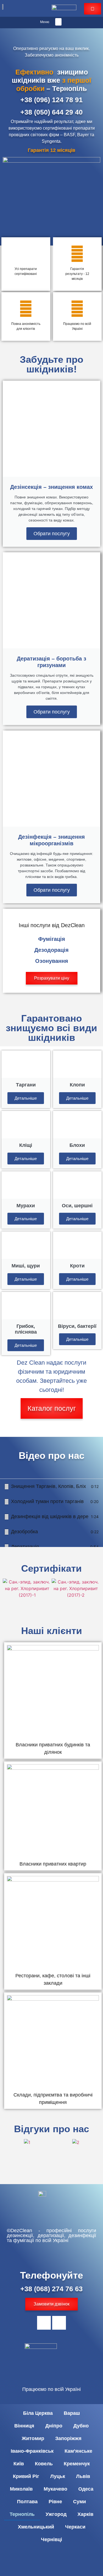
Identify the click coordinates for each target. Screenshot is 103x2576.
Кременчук (77, 2464)
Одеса (86, 2489)
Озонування (52, 961)
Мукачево (55, 2489)
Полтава (27, 2502)
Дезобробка (24, 1532)
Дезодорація (51, 950)
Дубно (81, 2426)
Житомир (33, 2438)
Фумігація (52, 939)
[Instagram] (59, 2323)
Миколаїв (21, 2489)
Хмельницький (36, 2527)
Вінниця (24, 2426)
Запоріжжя (68, 2438)
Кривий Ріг (26, 2476)
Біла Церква (38, 2413)
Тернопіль (22, 2514)
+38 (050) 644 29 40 (51, 112)
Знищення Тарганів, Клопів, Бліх (48, 1486)
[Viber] (44, 2323)
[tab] (51, 1486)
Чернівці (51, 2539)
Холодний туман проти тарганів (47, 1501)
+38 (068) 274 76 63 (51, 2289)
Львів (83, 2476)
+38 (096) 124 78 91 (51, 100)
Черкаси (75, 2527)
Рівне (55, 2502)
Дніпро (54, 2426)
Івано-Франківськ (32, 2451)
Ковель (44, 2464)
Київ (19, 2464)
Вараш (72, 2413)
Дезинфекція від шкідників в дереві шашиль (50, 1516)
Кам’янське (78, 2451)
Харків (85, 2514)
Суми (80, 2502)
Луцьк (58, 2476)
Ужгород (56, 2514)
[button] (58, 22)
